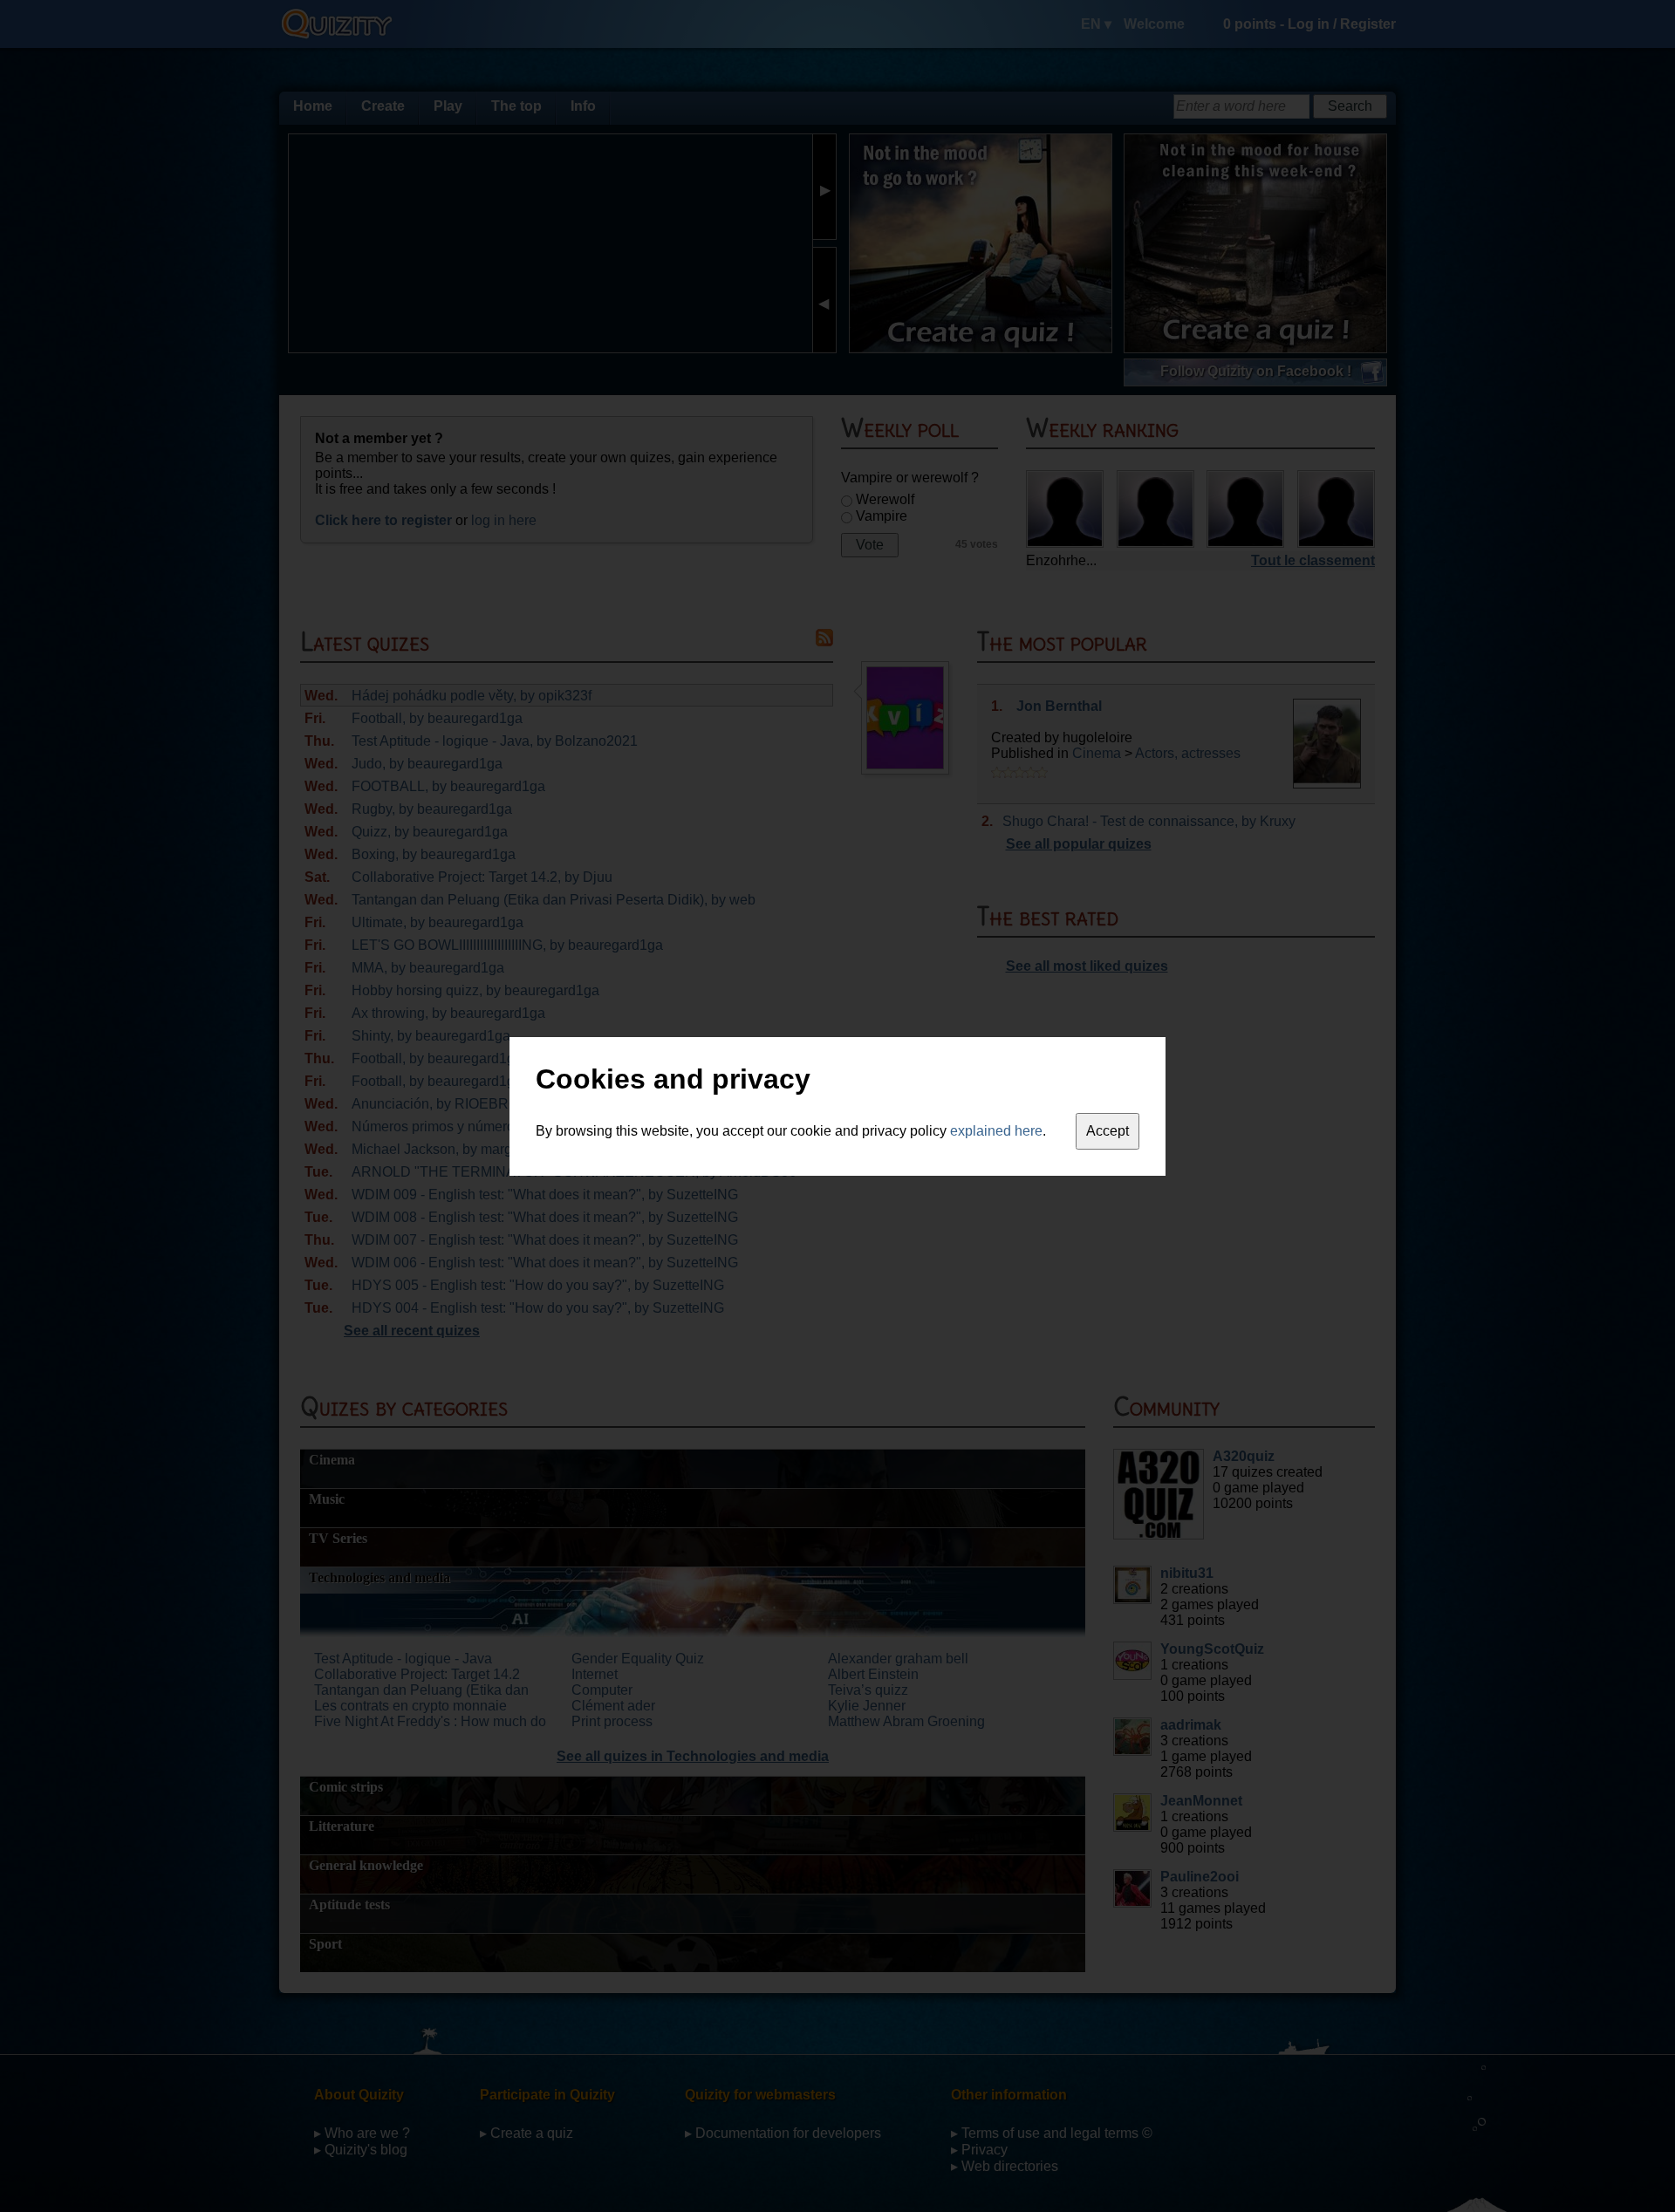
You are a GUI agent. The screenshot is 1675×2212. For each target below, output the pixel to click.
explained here (996, 1131)
